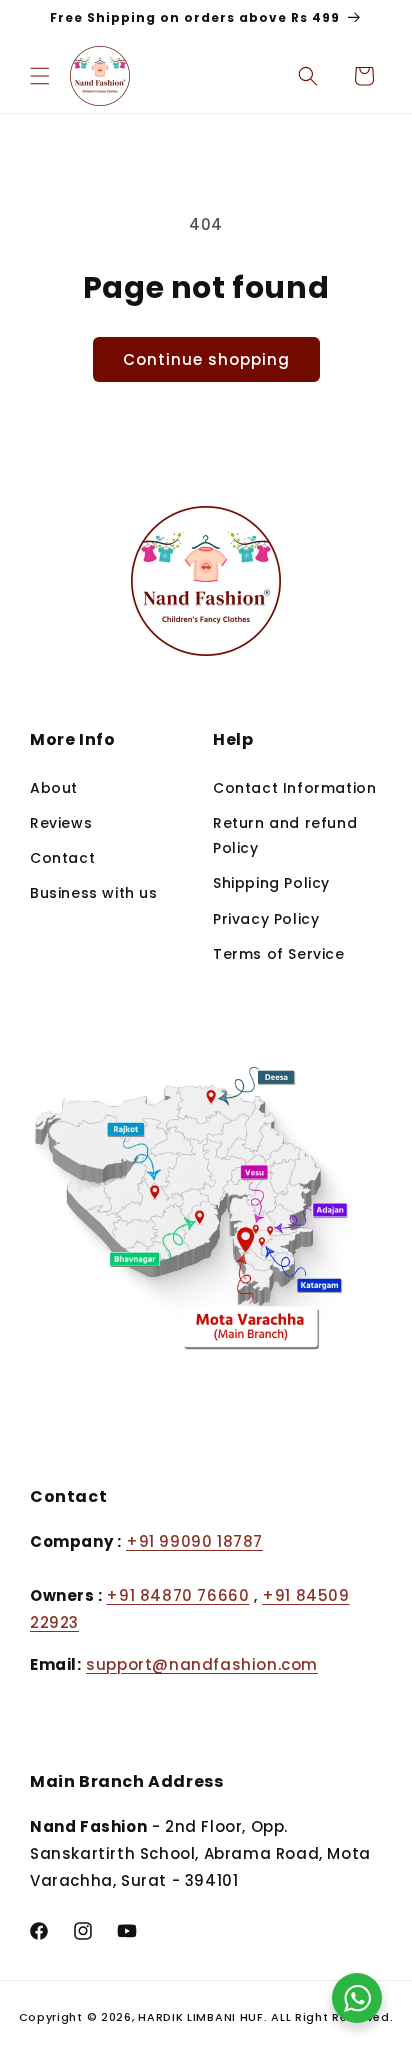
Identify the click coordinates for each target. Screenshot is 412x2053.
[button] (40, 76)
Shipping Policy (271, 883)
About (54, 788)
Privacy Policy (266, 919)
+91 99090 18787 (194, 1541)
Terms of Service (279, 954)
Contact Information (294, 788)
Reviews (61, 823)
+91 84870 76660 (177, 1595)
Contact (62, 858)
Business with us (94, 893)
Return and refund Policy (285, 835)
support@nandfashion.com (202, 1664)
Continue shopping (206, 359)
